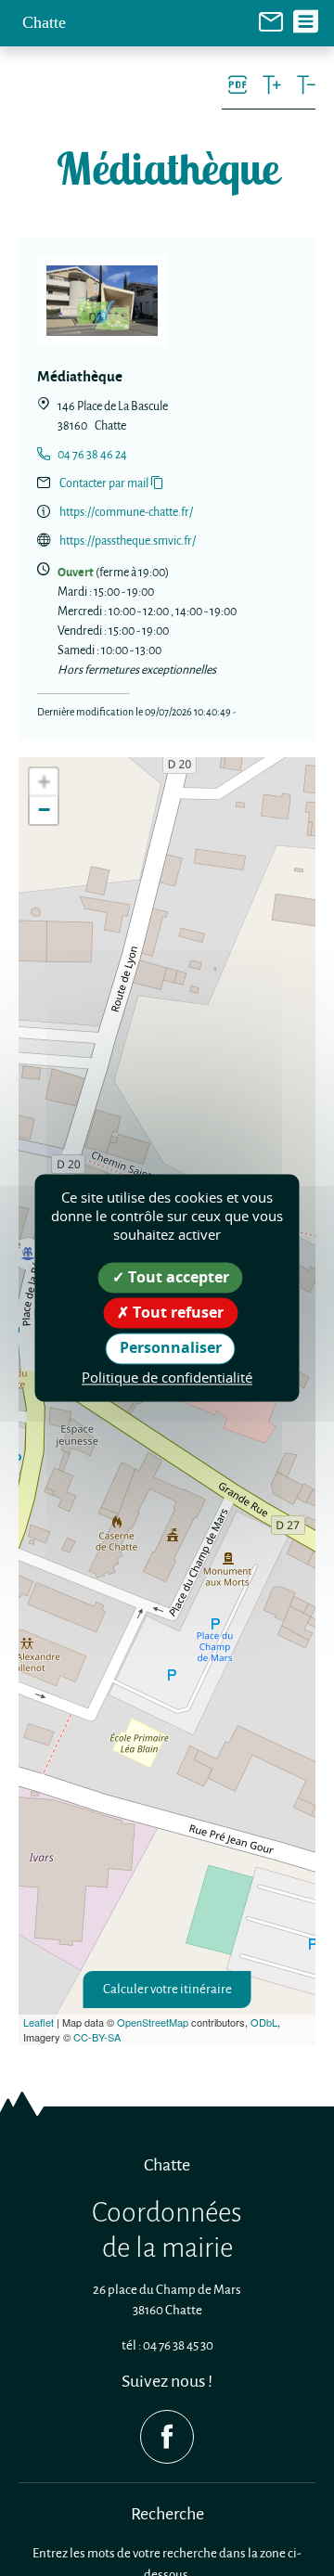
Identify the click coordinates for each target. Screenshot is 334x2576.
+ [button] (44, 782)
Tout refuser (176, 1313)
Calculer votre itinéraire (167, 1988)
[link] (271, 20)
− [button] (44, 810)
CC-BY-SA (97, 2037)
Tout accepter (177, 1277)
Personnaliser (171, 1348)
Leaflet (39, 2022)
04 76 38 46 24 (92, 454)
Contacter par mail (104, 483)
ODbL (264, 2022)
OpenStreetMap (153, 2022)
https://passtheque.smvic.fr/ (128, 540)
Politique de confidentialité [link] (167, 1377)
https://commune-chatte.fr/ (126, 511)
